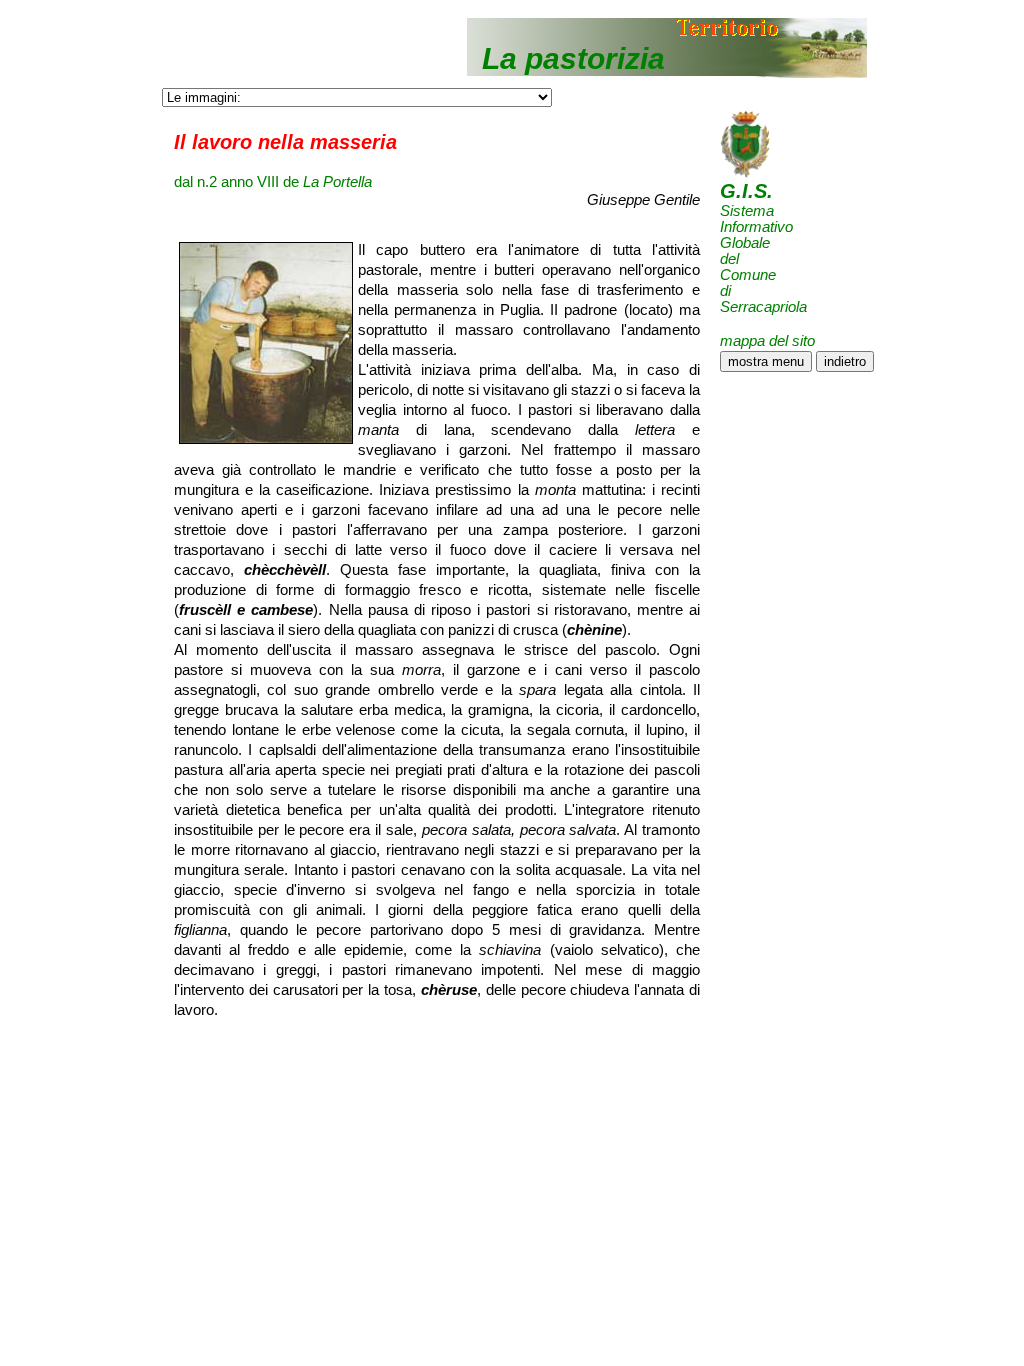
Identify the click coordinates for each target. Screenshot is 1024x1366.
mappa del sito (767, 340)
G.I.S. (746, 191)
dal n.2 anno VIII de (273, 181)
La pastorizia (573, 58)
